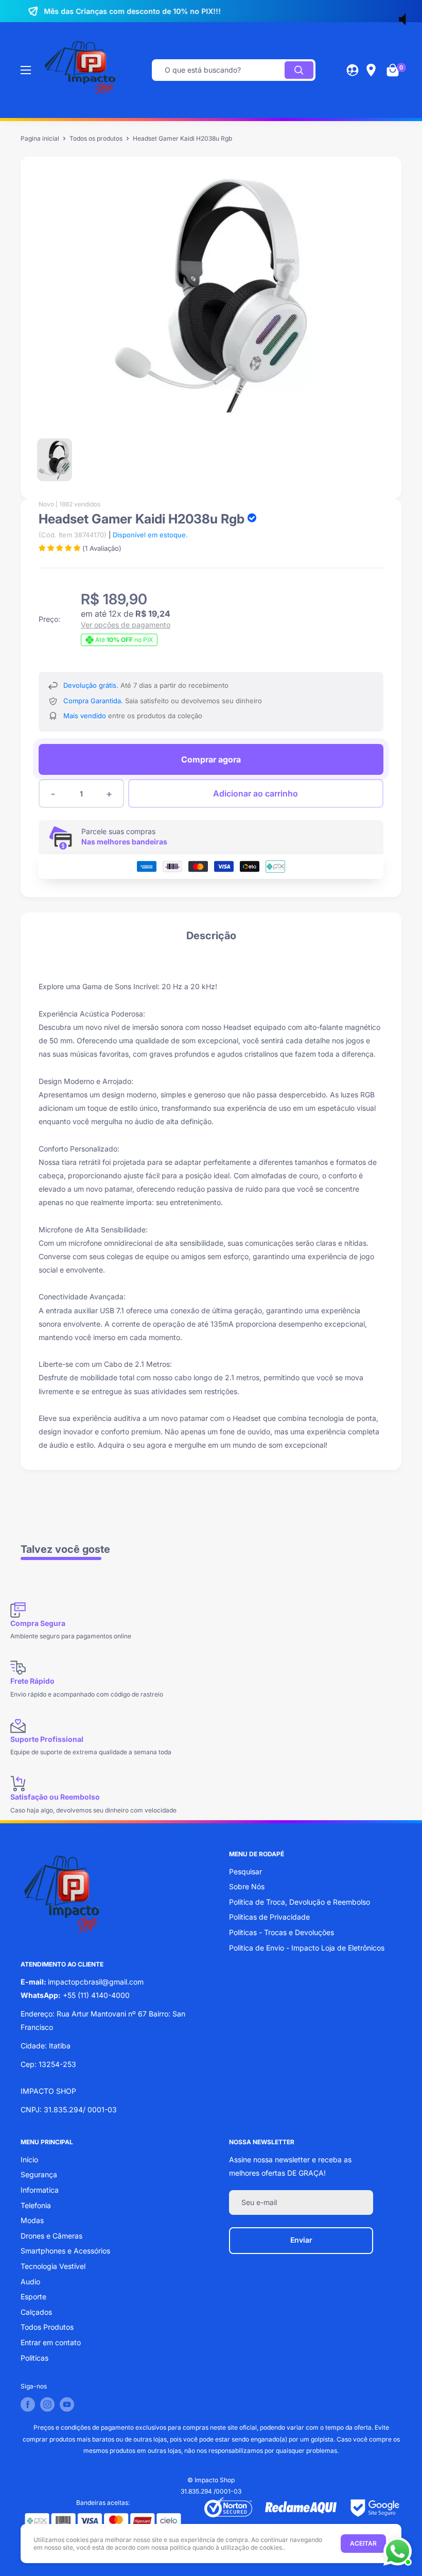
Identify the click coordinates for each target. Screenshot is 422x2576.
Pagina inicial (40, 138)
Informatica (40, 2190)
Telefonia (36, 2205)
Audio (30, 2282)
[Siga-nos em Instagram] (47, 2404)
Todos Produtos (47, 2327)
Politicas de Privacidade (269, 1917)
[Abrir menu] (26, 70)
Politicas (34, 2358)
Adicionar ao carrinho (256, 793)
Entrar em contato (51, 2342)
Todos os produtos (96, 138)
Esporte (33, 2297)
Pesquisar (245, 1871)
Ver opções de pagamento (126, 625)
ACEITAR (363, 2543)
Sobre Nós (247, 1886)
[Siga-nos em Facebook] (28, 2404)
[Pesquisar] (299, 70)
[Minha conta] (353, 70)
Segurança (39, 2174)
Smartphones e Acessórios (65, 2251)
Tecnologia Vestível (53, 2266)
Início (29, 2159)
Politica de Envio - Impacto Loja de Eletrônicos (307, 1948)
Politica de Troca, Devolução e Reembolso (300, 1902)
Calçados (36, 2312)
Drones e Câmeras (51, 2236)
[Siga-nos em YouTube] (67, 2404)
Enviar (301, 2240)
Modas (32, 2220)
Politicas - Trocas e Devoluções (282, 1932)
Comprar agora (211, 759)
